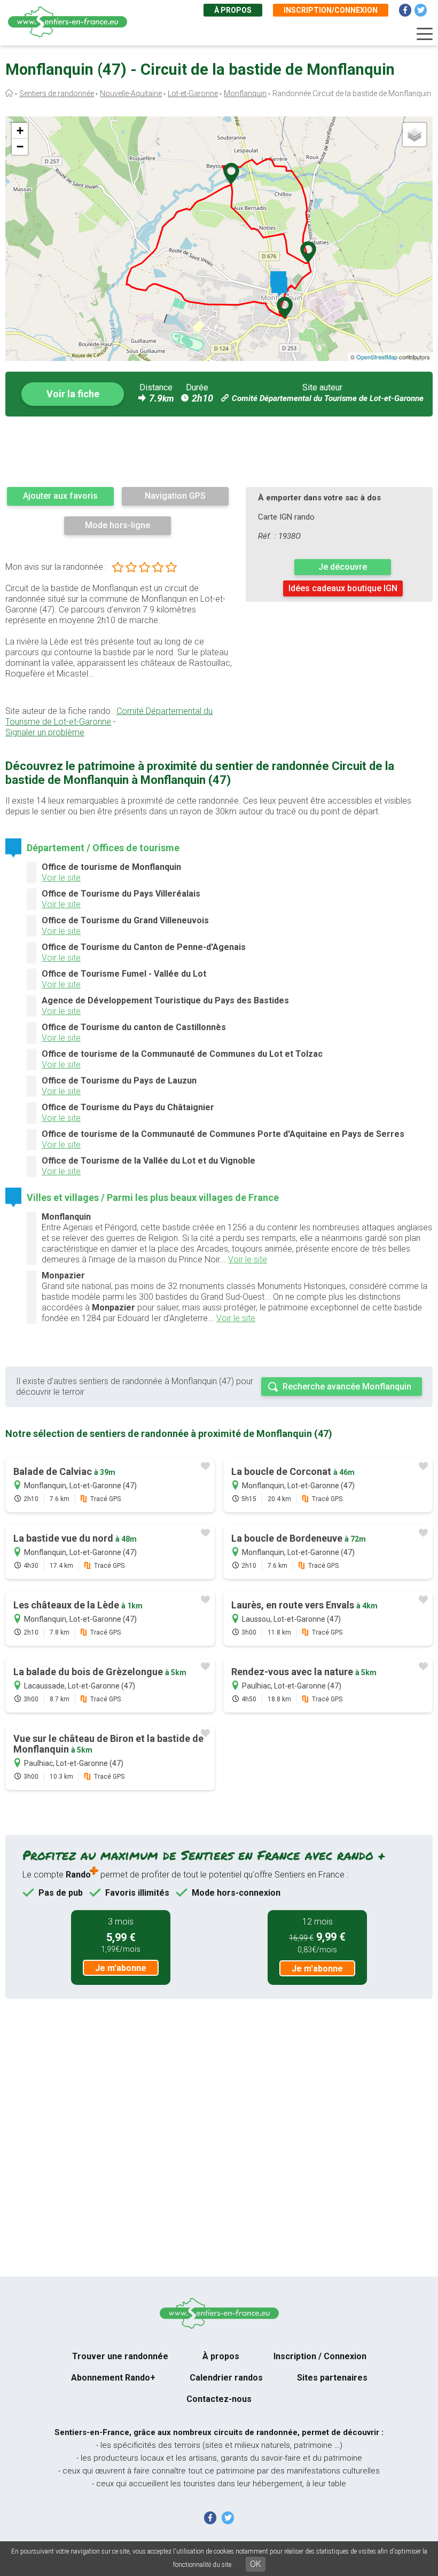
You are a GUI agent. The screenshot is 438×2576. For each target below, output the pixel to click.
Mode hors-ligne (118, 525)
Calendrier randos (226, 2378)
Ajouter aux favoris (60, 496)
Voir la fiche (73, 394)
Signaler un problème (45, 732)
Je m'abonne (121, 1968)
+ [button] (20, 131)
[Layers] (414, 135)
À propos (233, 10)
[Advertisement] (219, 451)
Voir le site (61, 878)
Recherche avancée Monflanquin (347, 1387)
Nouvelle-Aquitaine (131, 93)
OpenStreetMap (377, 357)
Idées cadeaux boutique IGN (343, 588)
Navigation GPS (175, 496)
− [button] (20, 147)
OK (256, 2564)
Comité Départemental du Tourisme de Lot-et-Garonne (328, 398)
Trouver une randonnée (120, 2356)
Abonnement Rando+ (113, 2378)
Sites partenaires (332, 2378)
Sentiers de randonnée (57, 93)
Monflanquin (245, 93)
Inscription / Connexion (320, 2356)
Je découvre (343, 567)
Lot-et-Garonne (193, 93)
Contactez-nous (219, 2399)
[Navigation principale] (425, 34)
